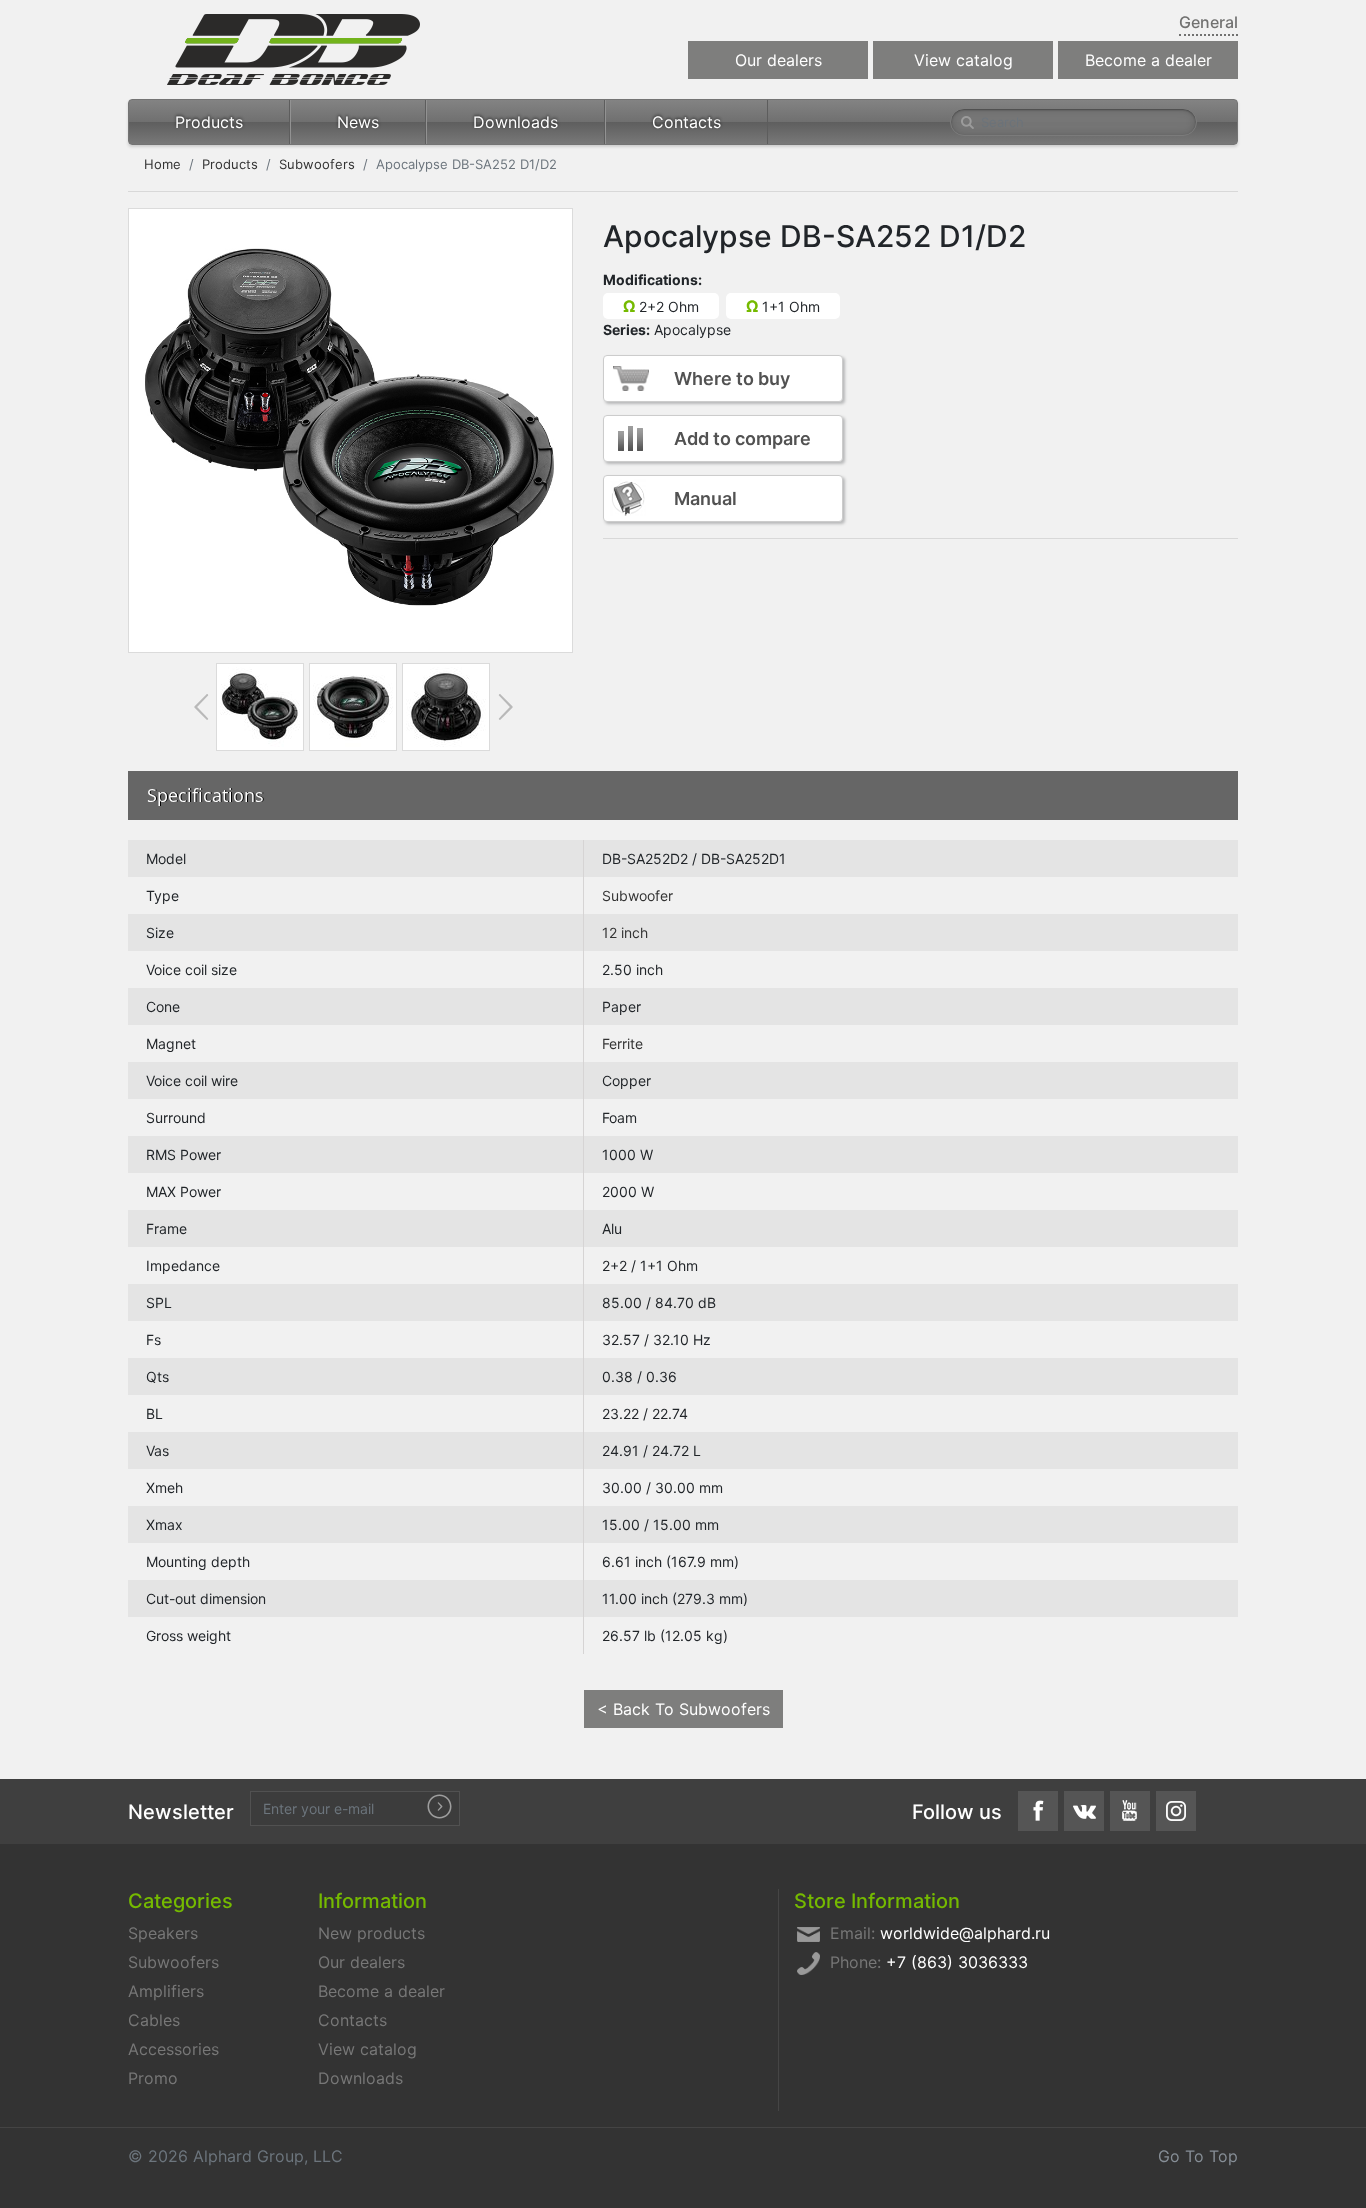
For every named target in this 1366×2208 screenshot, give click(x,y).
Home (162, 164)
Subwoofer (637, 895)
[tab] (260, 707)
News (358, 122)
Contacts (686, 122)
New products (371, 1933)
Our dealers (778, 60)
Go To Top (1198, 2156)
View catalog (963, 60)
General (1208, 22)
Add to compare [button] (742, 438)
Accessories (173, 2049)
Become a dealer (1148, 60)
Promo (153, 2078)
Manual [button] (705, 498)
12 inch (625, 932)
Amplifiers (166, 1991)
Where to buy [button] (732, 378)
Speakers (163, 1933)
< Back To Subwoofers (683, 1709)
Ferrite (622, 1043)
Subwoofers (317, 164)
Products (209, 122)
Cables (154, 2020)
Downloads (515, 122)
